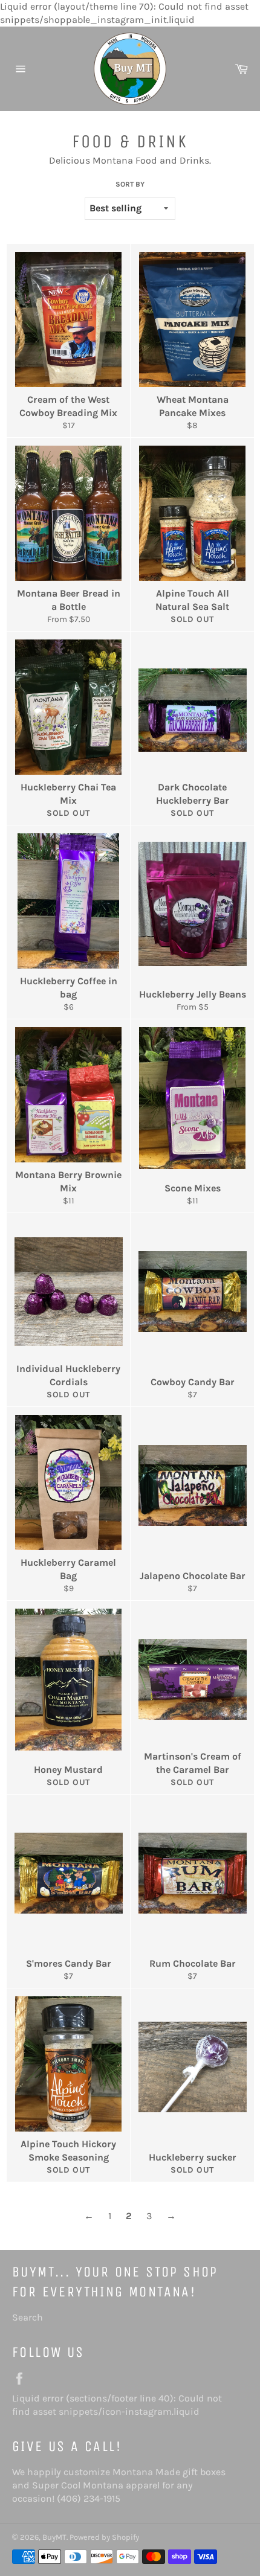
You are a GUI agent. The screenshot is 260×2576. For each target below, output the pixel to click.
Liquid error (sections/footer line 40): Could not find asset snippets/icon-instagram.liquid (124, 2405)
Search (28, 2317)
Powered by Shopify (104, 2537)
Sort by (130, 184)
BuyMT (54, 2537)
